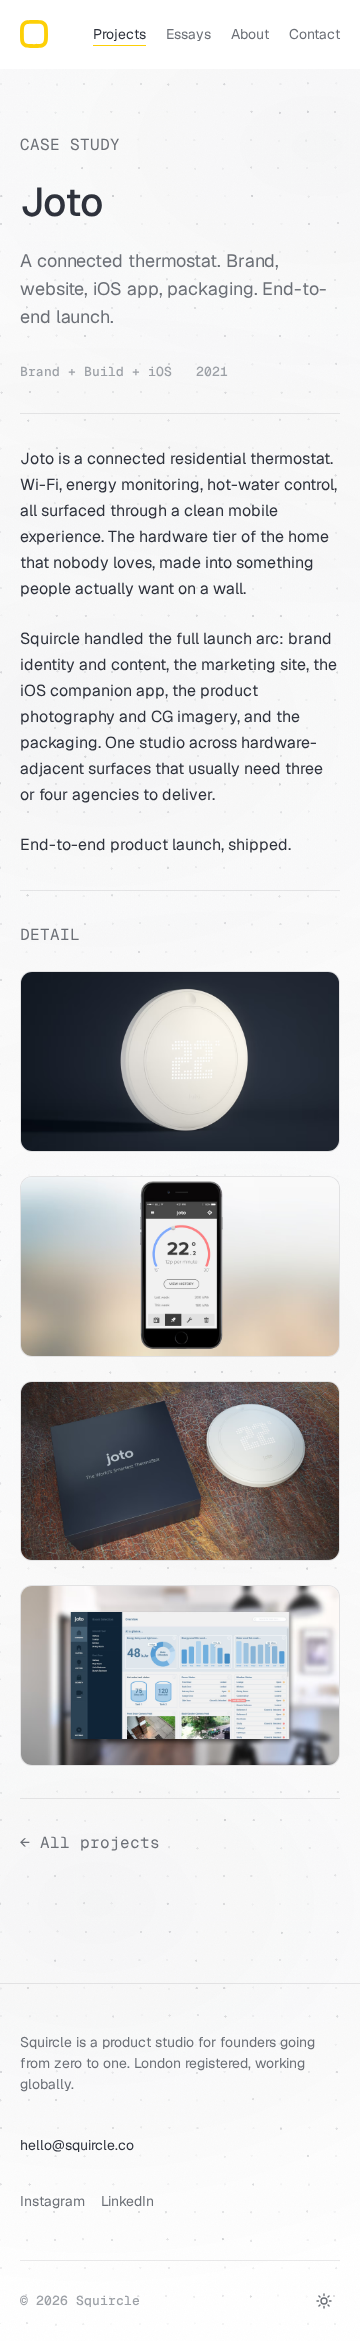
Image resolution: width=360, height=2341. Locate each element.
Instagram (52, 2201)
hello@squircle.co (77, 2145)
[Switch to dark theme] (324, 2301)
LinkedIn (127, 2201)
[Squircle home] (34, 34)
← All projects (90, 1842)
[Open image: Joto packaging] (180, 1471)
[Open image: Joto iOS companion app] (180, 1266)
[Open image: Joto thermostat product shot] (180, 1061)
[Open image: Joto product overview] (180, 1675)
